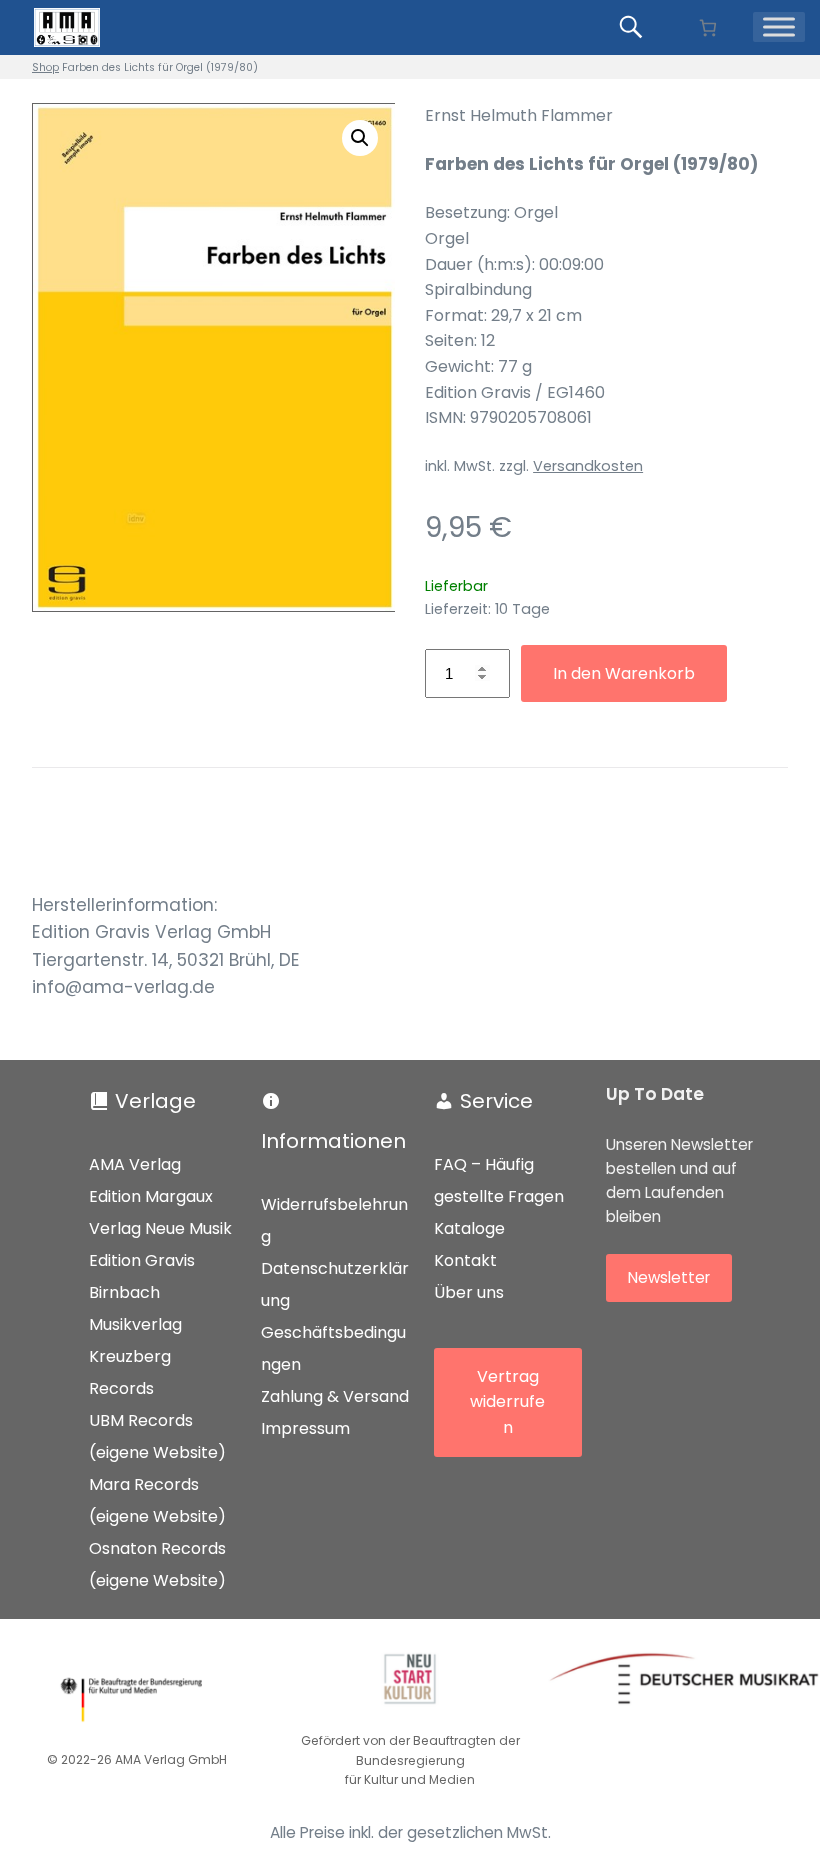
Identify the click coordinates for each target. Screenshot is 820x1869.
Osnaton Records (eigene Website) (157, 1564)
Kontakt (465, 1260)
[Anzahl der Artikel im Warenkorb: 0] (707, 27)
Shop (45, 67)
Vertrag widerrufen (507, 1402)
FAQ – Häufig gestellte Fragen (499, 1180)
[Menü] (779, 27)
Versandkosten (588, 466)
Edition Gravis (142, 1260)
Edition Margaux (151, 1196)
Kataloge (469, 1228)
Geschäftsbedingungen (333, 1348)
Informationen (333, 1141)
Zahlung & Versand (335, 1396)
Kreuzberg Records (130, 1372)
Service (496, 1101)
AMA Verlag (135, 1164)
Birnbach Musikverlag (135, 1308)
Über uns (469, 1292)
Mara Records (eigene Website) (157, 1500)
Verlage (155, 1101)
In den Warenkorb (624, 673)
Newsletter (669, 1277)
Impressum (305, 1428)
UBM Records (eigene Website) (157, 1436)
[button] (360, 138)
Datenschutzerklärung (335, 1284)
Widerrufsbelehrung (334, 1220)
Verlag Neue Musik (160, 1228)
